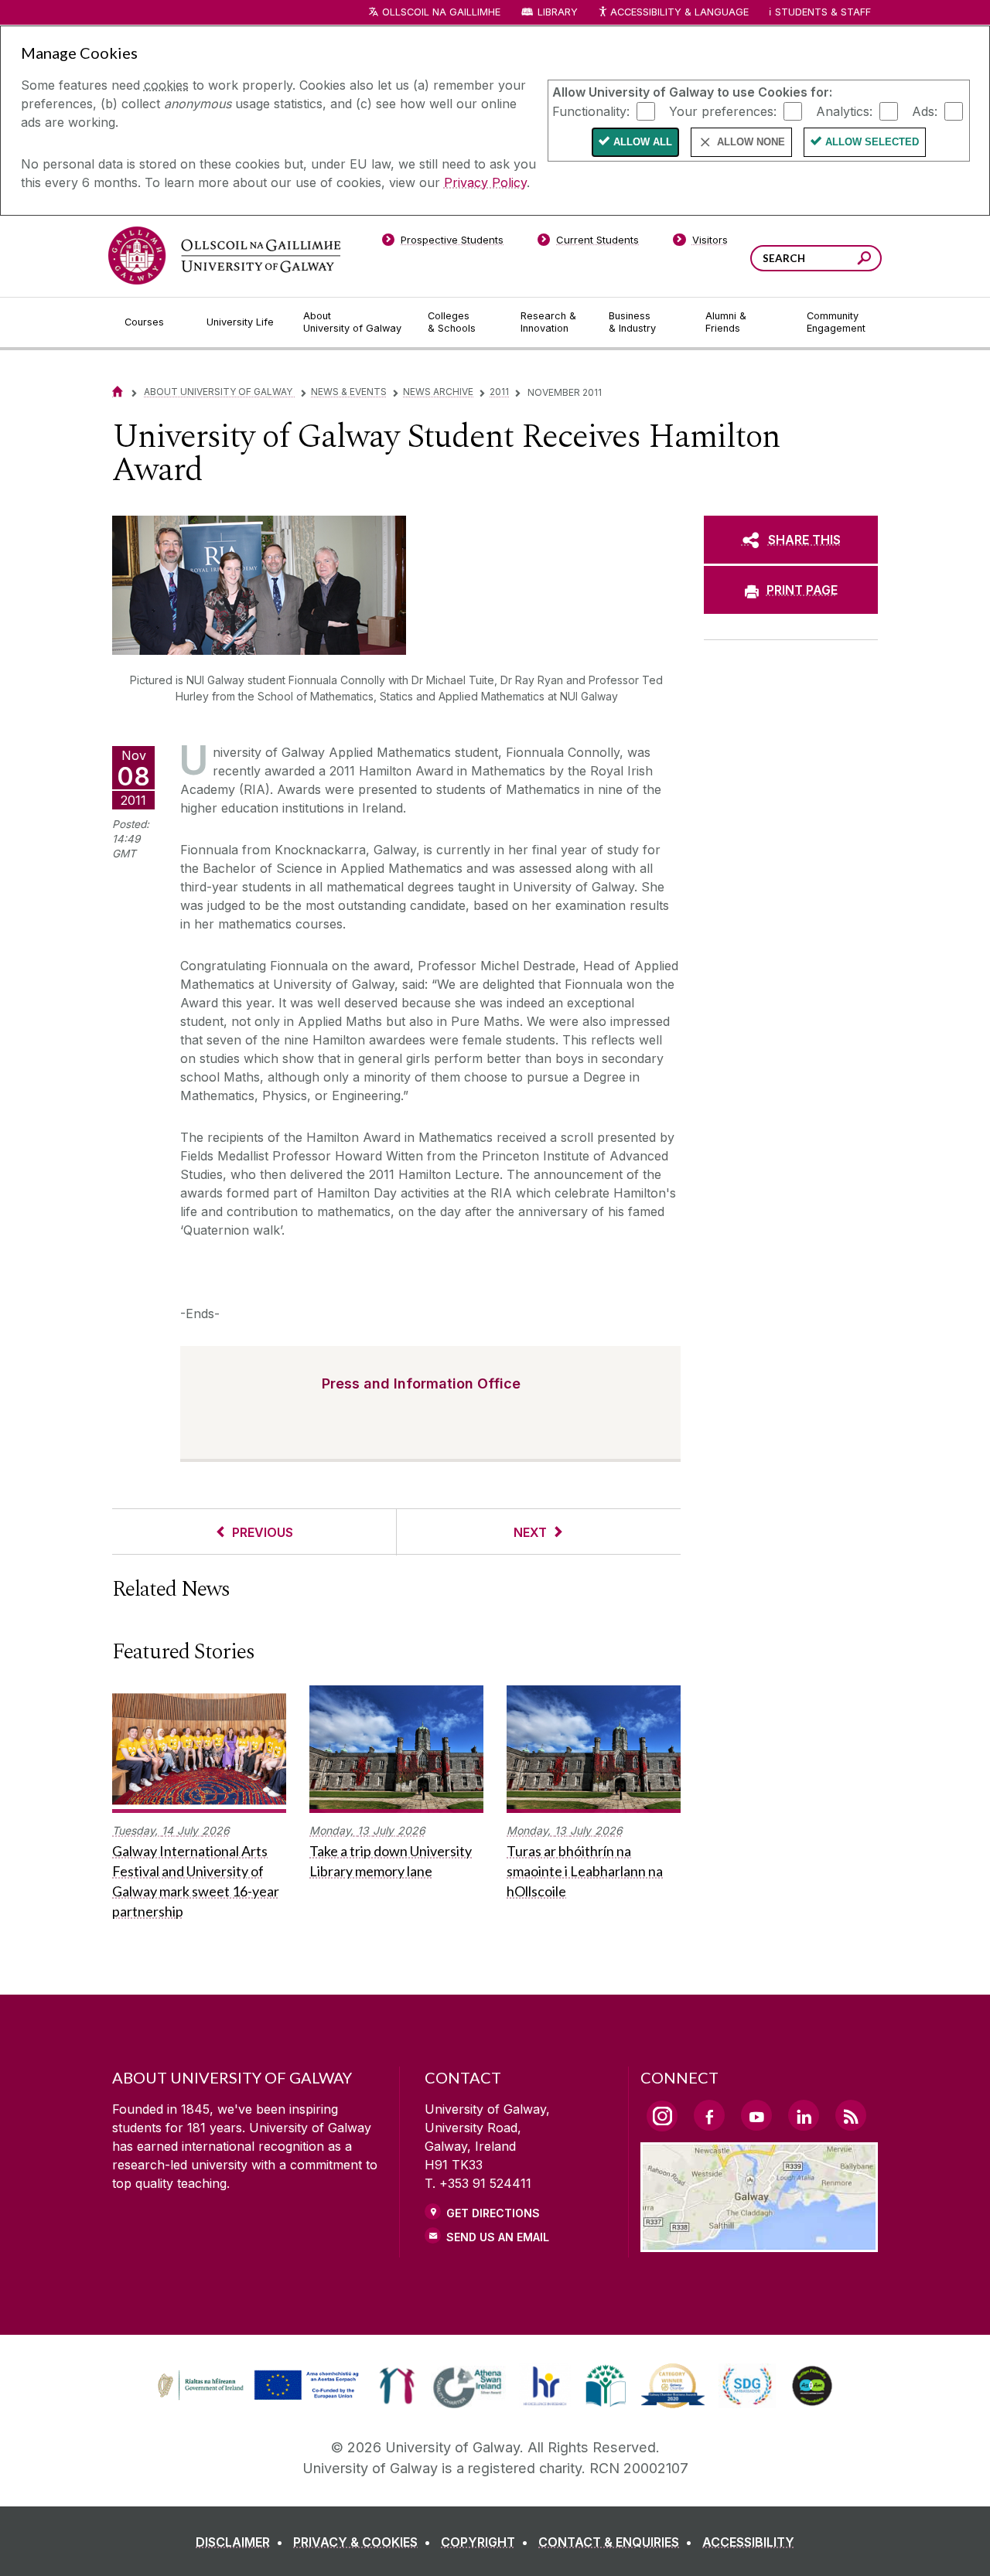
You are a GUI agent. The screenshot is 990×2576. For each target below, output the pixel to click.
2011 (499, 392)
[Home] (118, 392)
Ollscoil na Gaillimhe (441, 12)
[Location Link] (759, 2243)
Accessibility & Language (679, 12)
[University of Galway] (224, 256)
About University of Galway (219, 392)
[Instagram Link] (662, 2116)
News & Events (349, 392)
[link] (256, 2386)
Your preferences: (723, 111)
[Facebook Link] (709, 2115)
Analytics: (844, 111)
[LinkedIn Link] (804, 2115)
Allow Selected (872, 142)
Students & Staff (823, 12)
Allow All (643, 142)
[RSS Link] (851, 2115)
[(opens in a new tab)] (260, 2398)
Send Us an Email (498, 2237)
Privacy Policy (485, 182)
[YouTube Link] (756, 2115)
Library (558, 12)
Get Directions (493, 2213)
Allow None (751, 142)
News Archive (438, 392)
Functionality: (591, 111)
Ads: (925, 111)
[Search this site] (864, 260)
